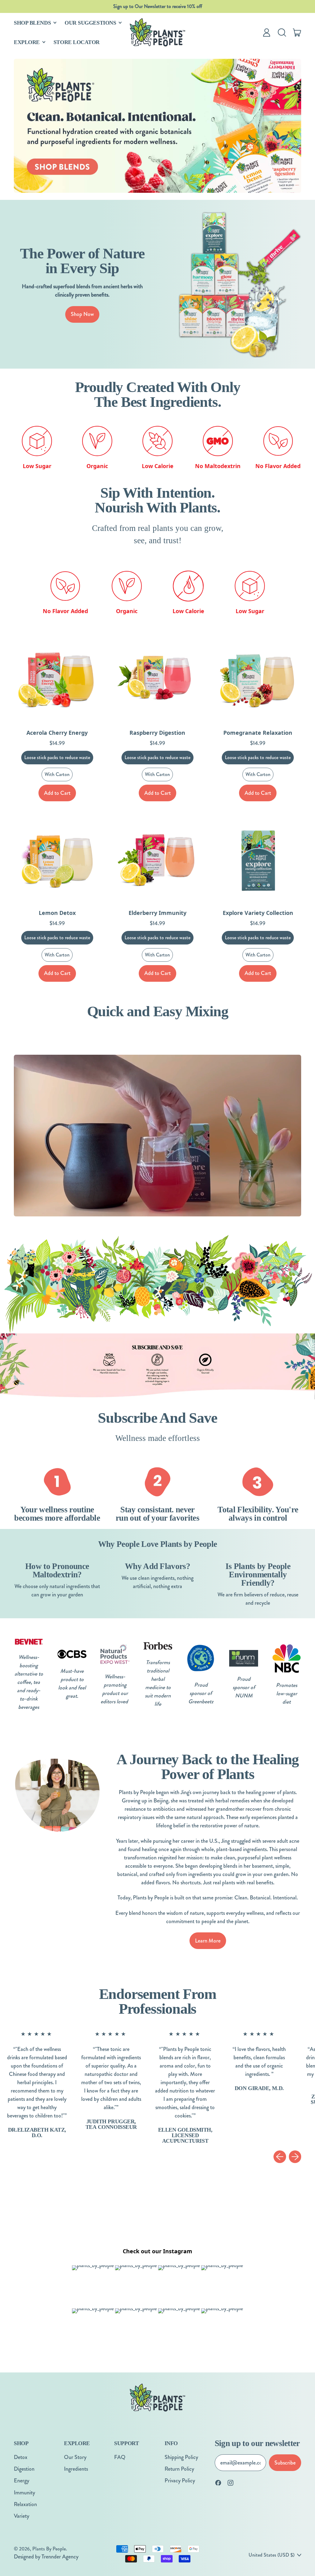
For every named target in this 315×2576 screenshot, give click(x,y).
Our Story (75, 2457)
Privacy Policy (180, 2481)
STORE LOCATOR (77, 42)
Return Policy (179, 2469)
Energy (22, 2481)
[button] (282, 32)
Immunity (24, 2493)
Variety (22, 2516)
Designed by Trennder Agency (46, 2557)
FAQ (120, 2457)
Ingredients (76, 2469)
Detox (21, 2457)
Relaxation (25, 2504)
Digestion (24, 2469)
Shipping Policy (181, 2457)
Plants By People (49, 2549)
